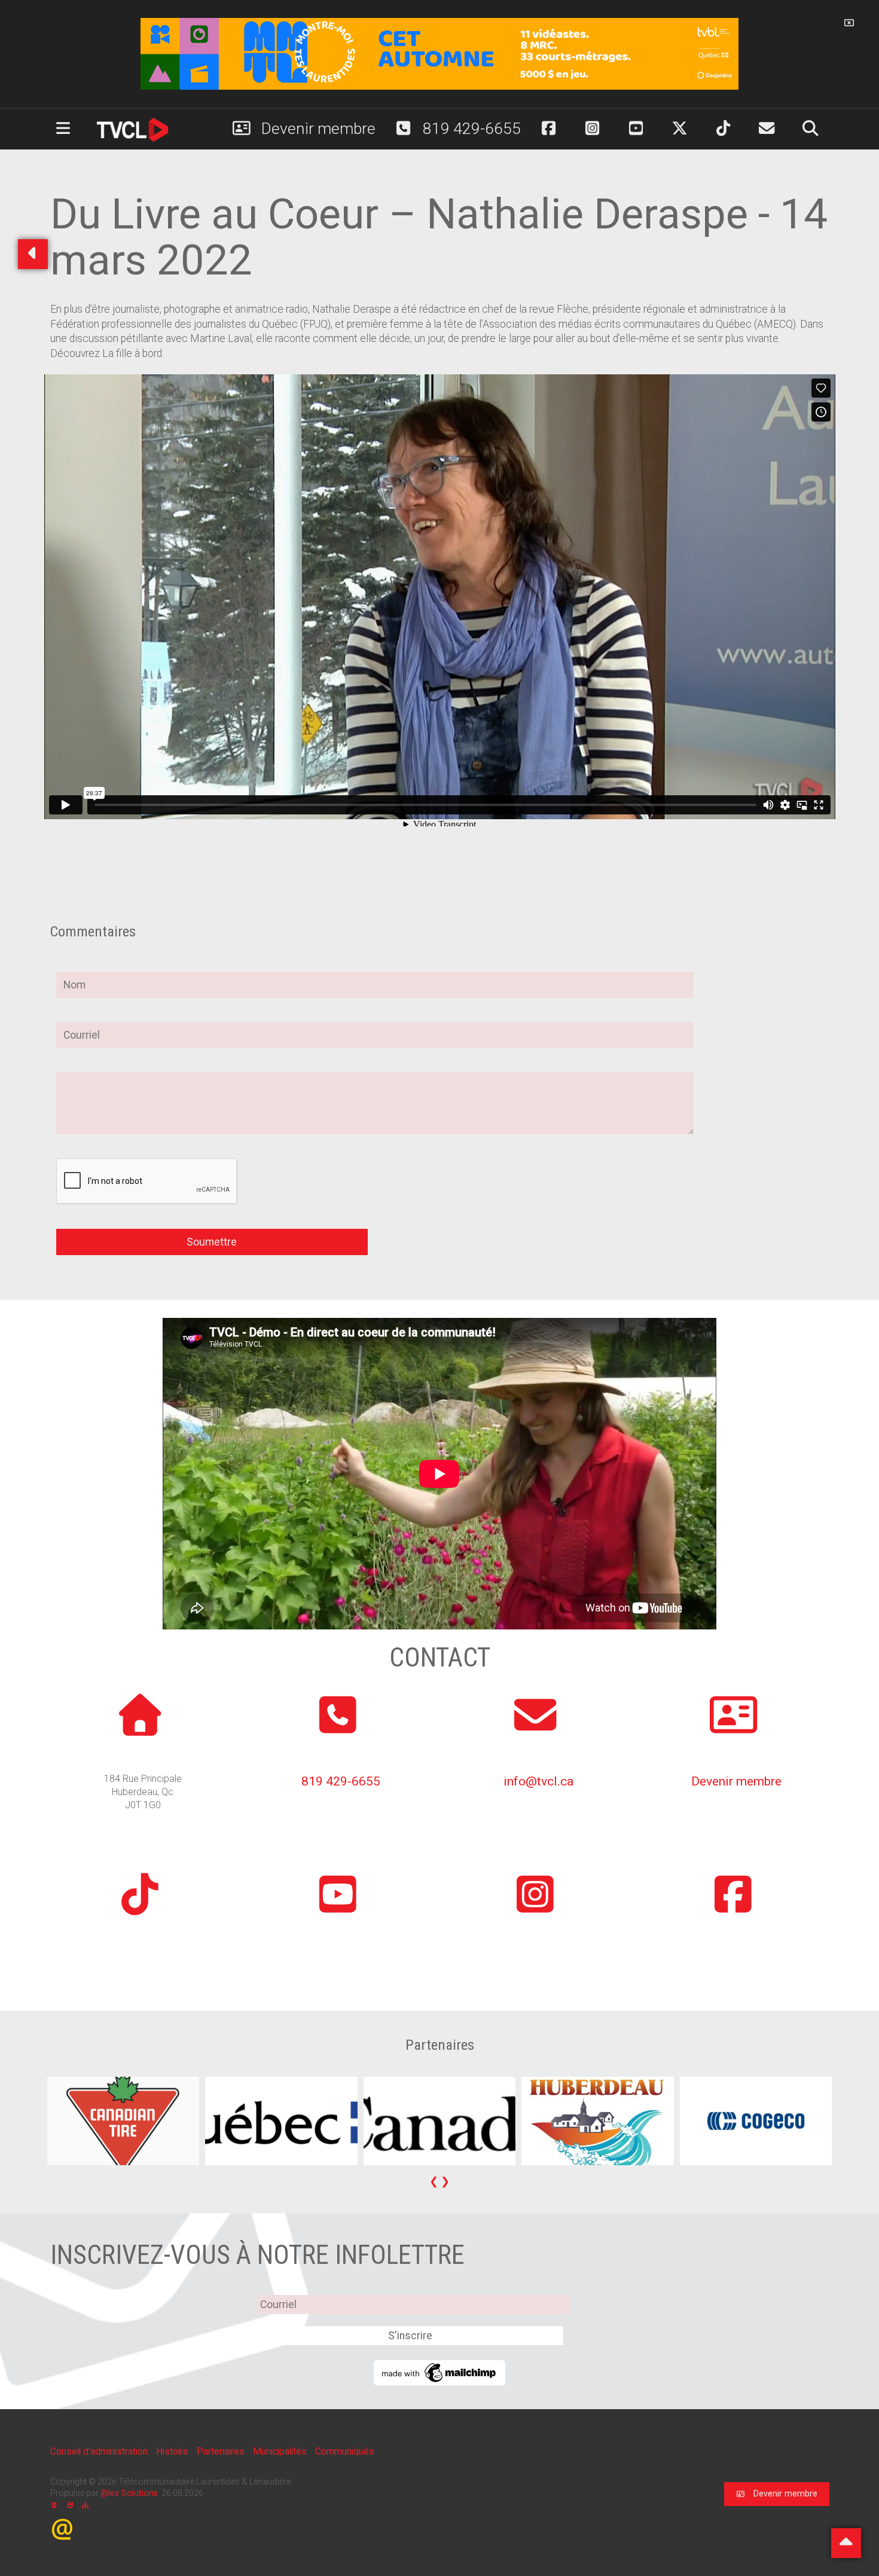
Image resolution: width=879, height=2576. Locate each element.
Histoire (173, 2451)
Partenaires (222, 2451)
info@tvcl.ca (538, 1781)
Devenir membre (317, 129)
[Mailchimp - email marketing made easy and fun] (439, 2371)
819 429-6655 (470, 129)
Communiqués (345, 2451)
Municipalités (281, 2451)
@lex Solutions (129, 2493)
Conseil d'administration (100, 2451)
